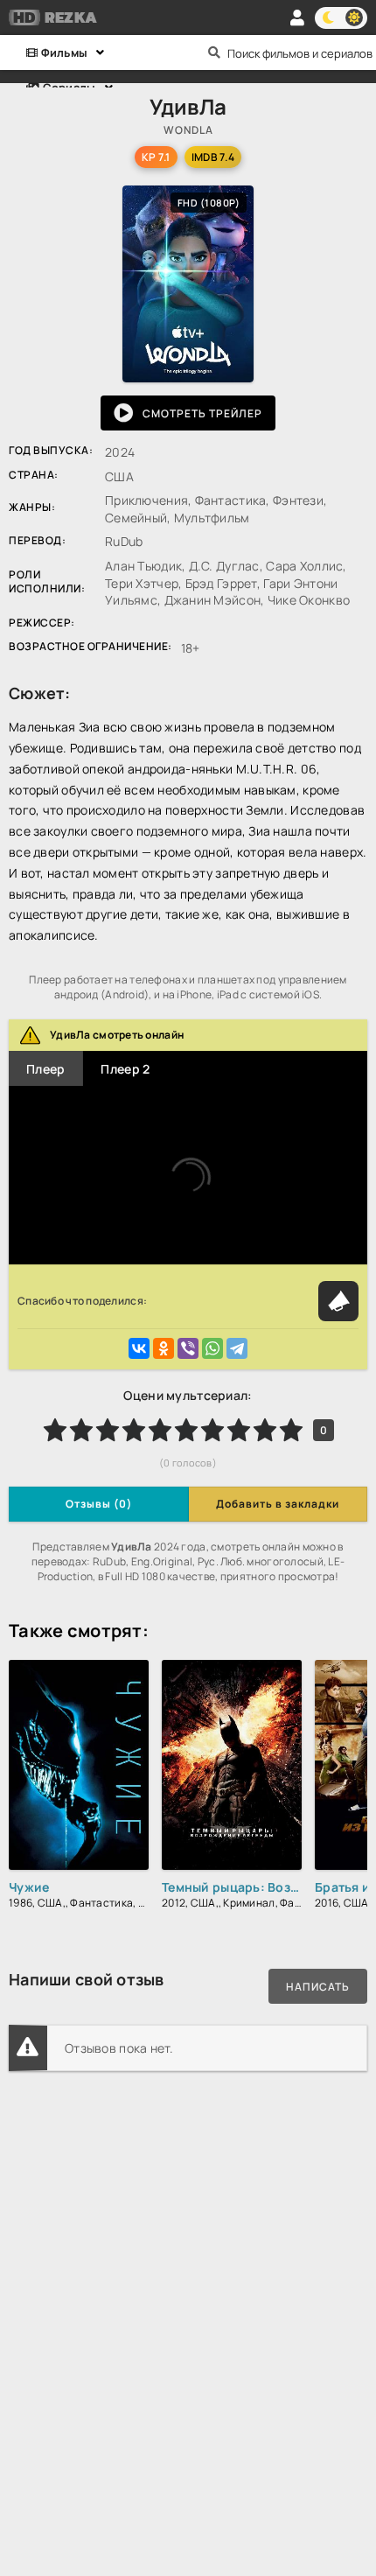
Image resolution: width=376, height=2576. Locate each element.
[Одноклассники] (164, 1348)
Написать (318, 1987)
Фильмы (63, 52)
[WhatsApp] (212, 1348)
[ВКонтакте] (139, 1348)
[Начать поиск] (214, 52)
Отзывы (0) (99, 1504)
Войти (297, 17)
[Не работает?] (338, 1301)
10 (291, 1430)
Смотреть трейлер (202, 413)
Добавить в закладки (278, 1504)
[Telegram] (237, 1348)
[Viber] (188, 1348)
